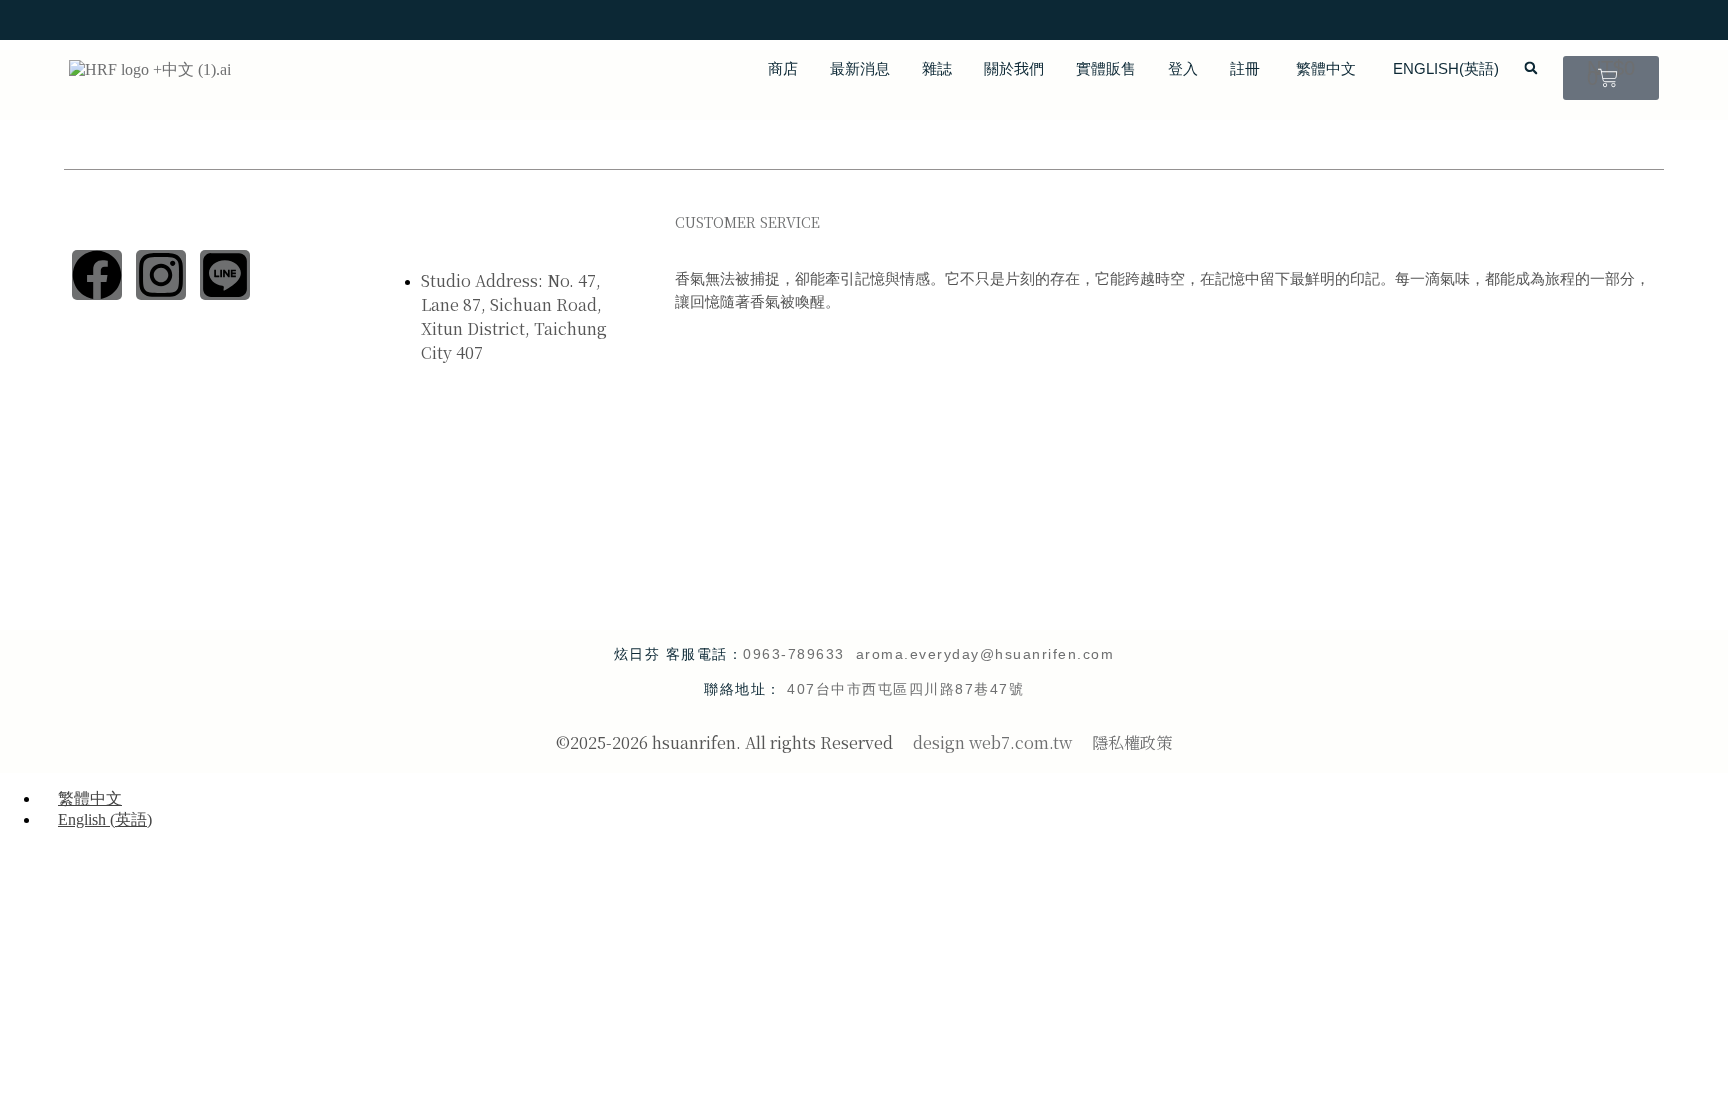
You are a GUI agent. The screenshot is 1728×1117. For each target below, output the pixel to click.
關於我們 (1014, 68)
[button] (1531, 68)
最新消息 (860, 68)
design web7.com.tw (992, 742)
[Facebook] (97, 275)
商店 (783, 68)
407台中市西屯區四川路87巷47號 (905, 689)
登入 (1183, 68)
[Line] (225, 275)
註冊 (1245, 68)
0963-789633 (799, 654)
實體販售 (1106, 68)
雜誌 (937, 68)
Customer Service (747, 222)
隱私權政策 (1132, 742)
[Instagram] (161, 275)
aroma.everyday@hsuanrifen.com (985, 654)
